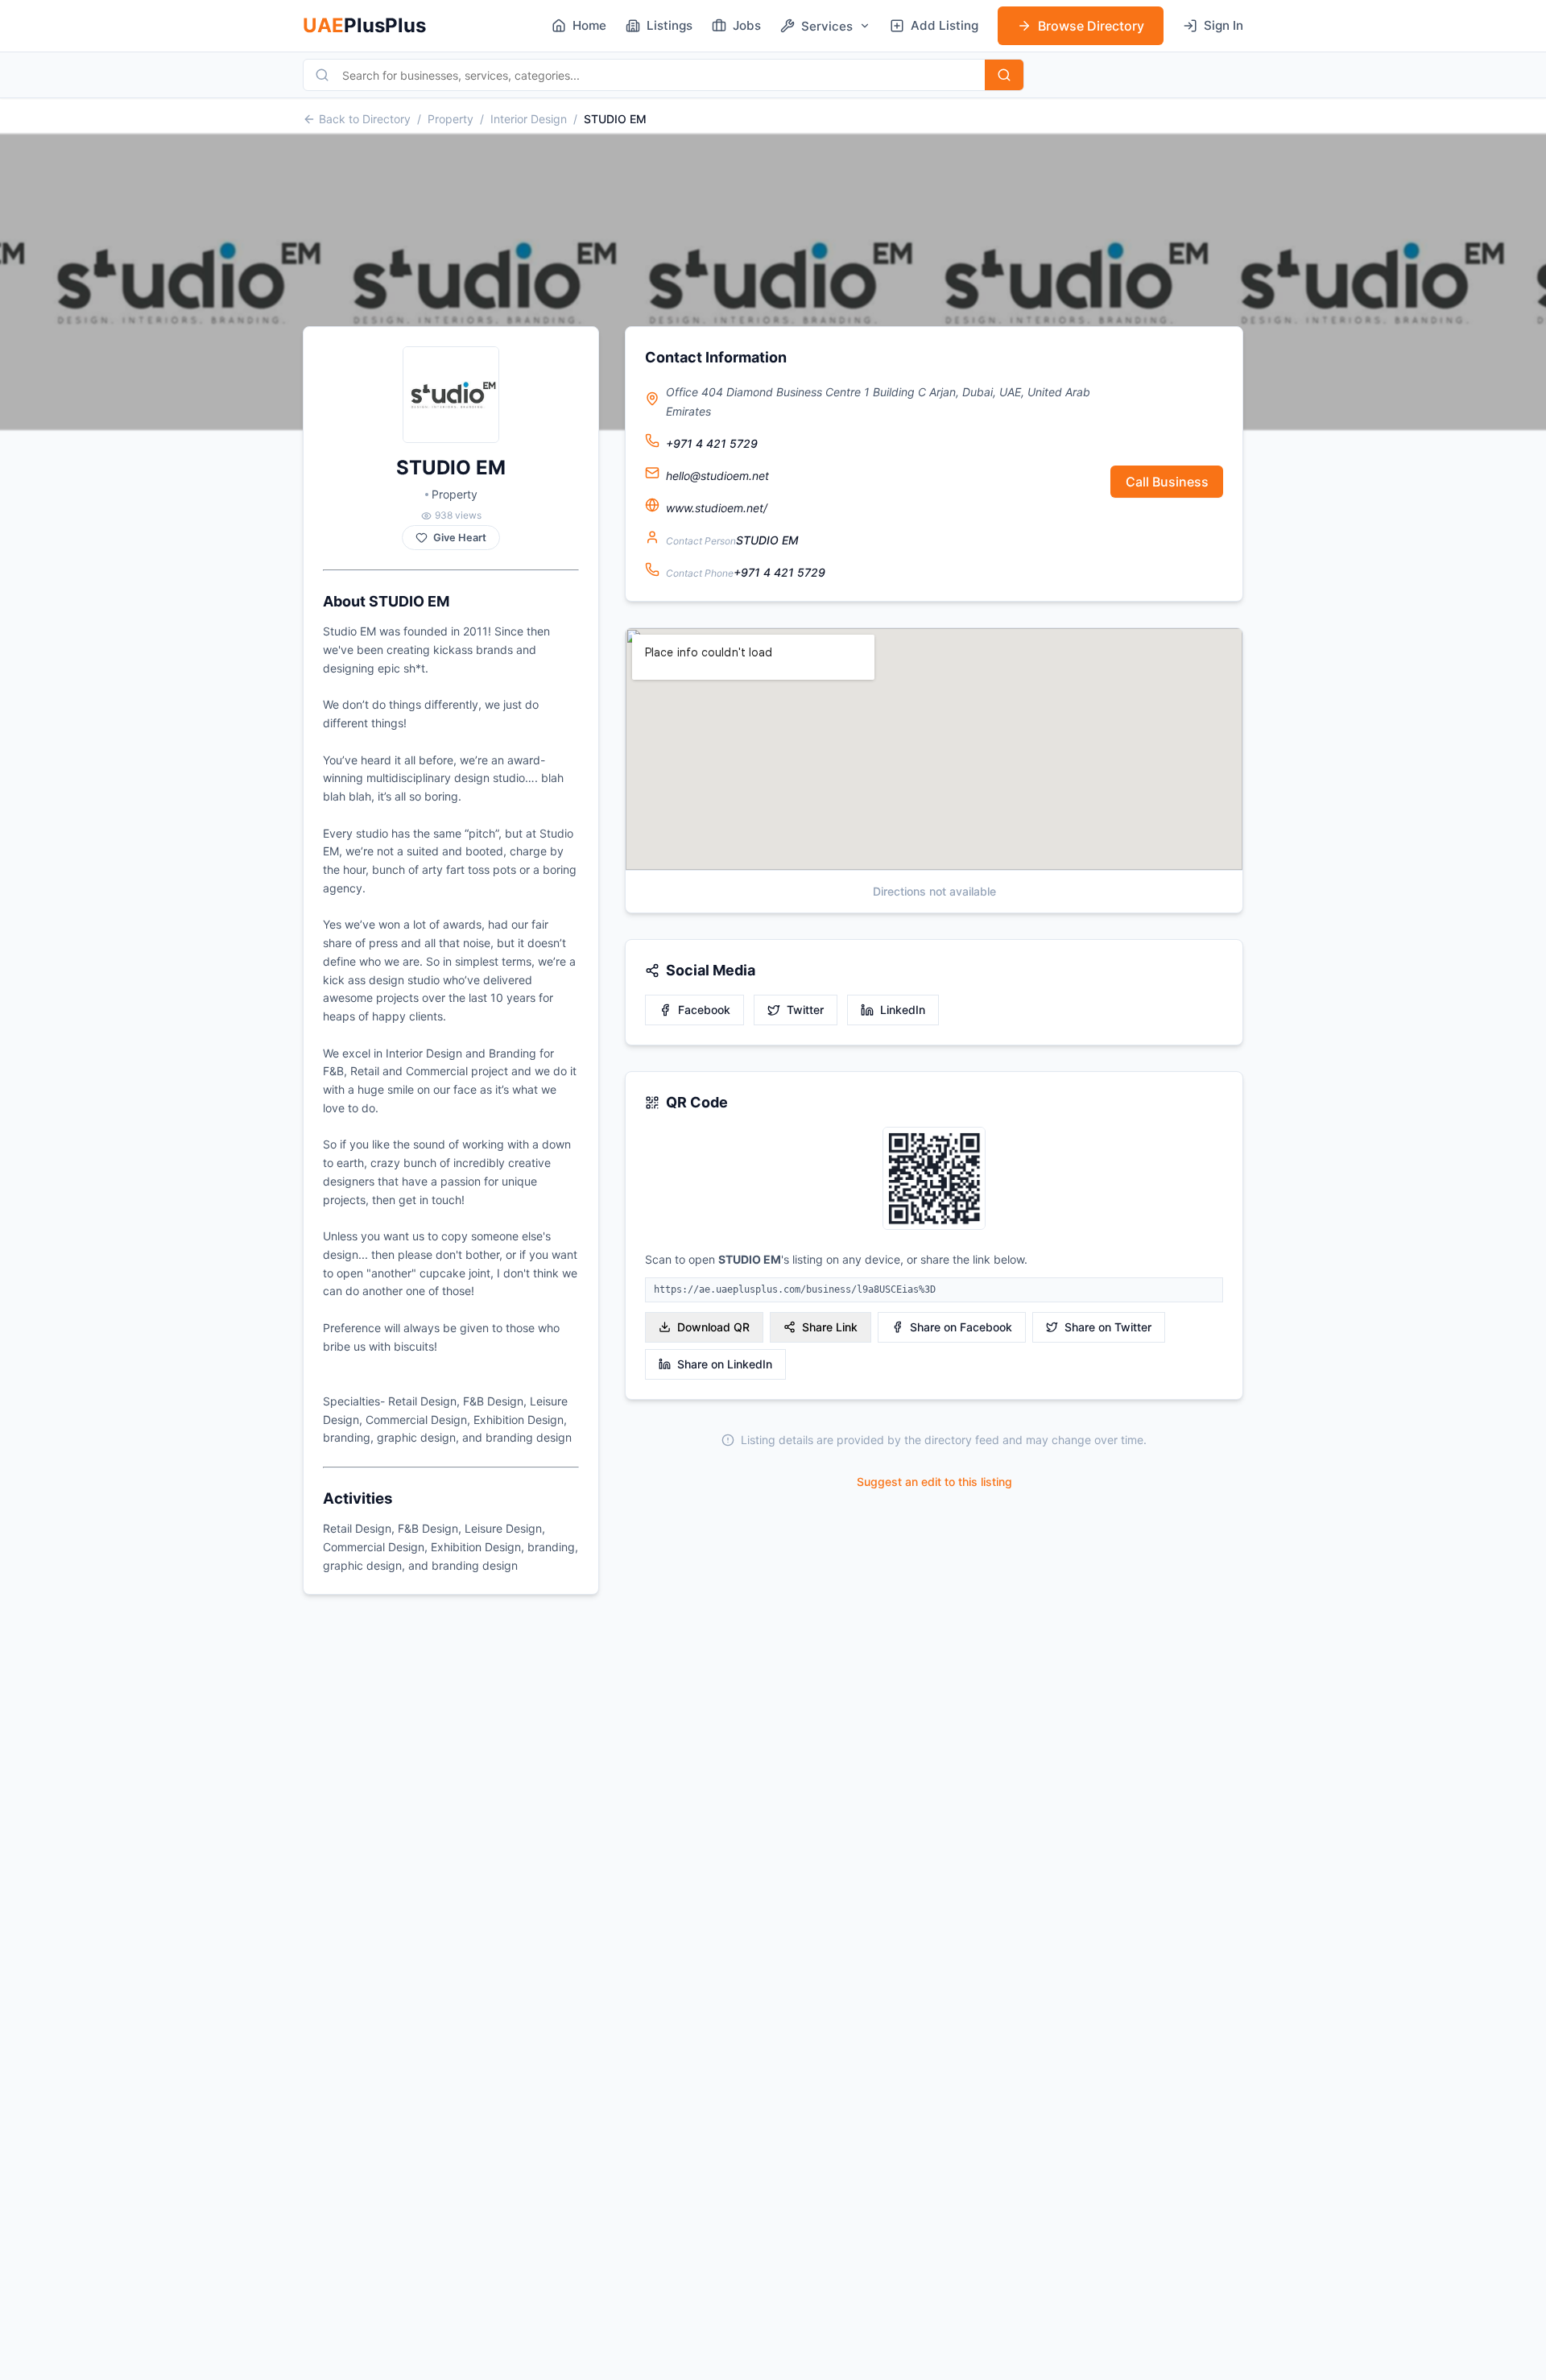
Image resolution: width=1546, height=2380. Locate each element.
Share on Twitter (1108, 1327)
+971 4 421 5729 (712, 443)
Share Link (830, 1327)
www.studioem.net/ (717, 508)
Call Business (1167, 482)
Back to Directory (365, 119)
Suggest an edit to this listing (934, 1482)
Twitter (805, 1010)
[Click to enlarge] (934, 1180)
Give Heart (460, 538)
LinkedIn (903, 1010)
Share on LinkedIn (725, 1364)
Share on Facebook (961, 1327)
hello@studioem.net (717, 476)
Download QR (713, 1327)
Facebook (704, 1010)
